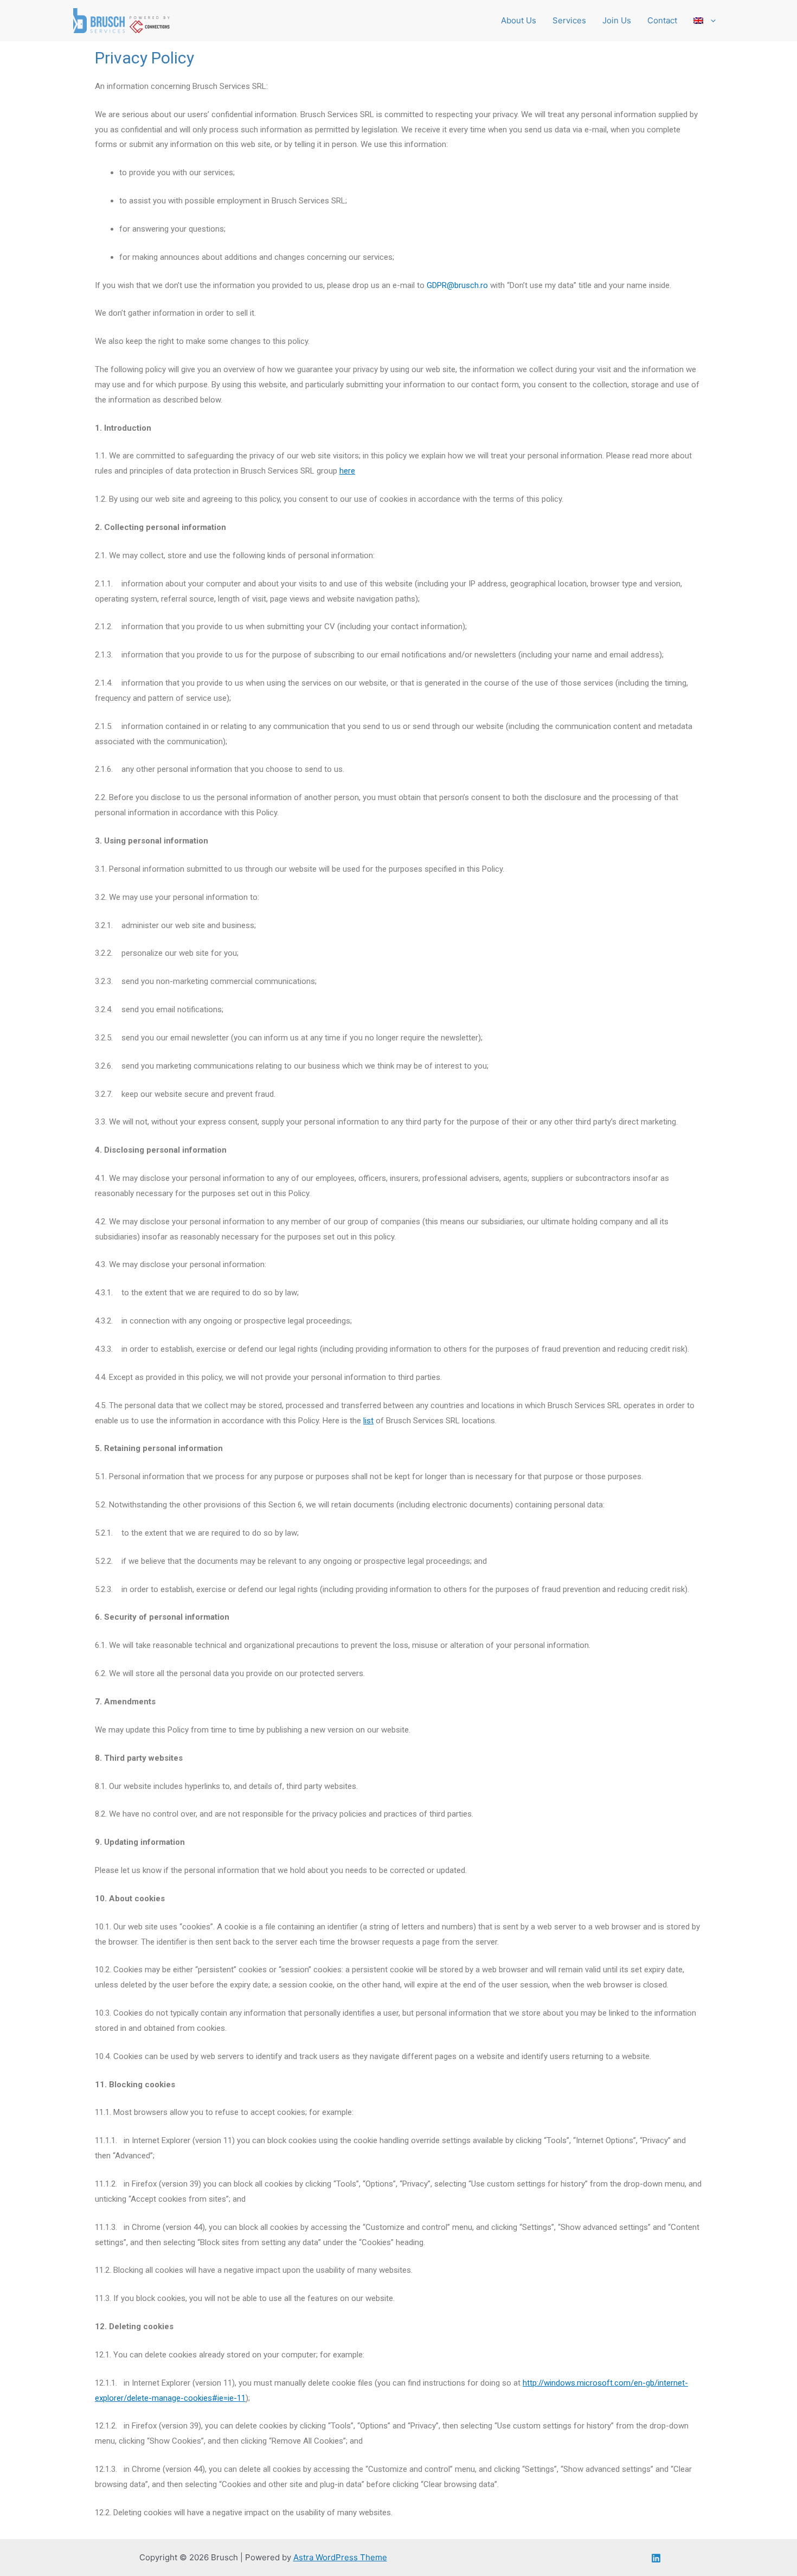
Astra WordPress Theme (340, 2557)
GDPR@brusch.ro (457, 285)
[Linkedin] (656, 2558)
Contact (662, 20)
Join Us (617, 20)
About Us (519, 20)
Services (569, 20)
